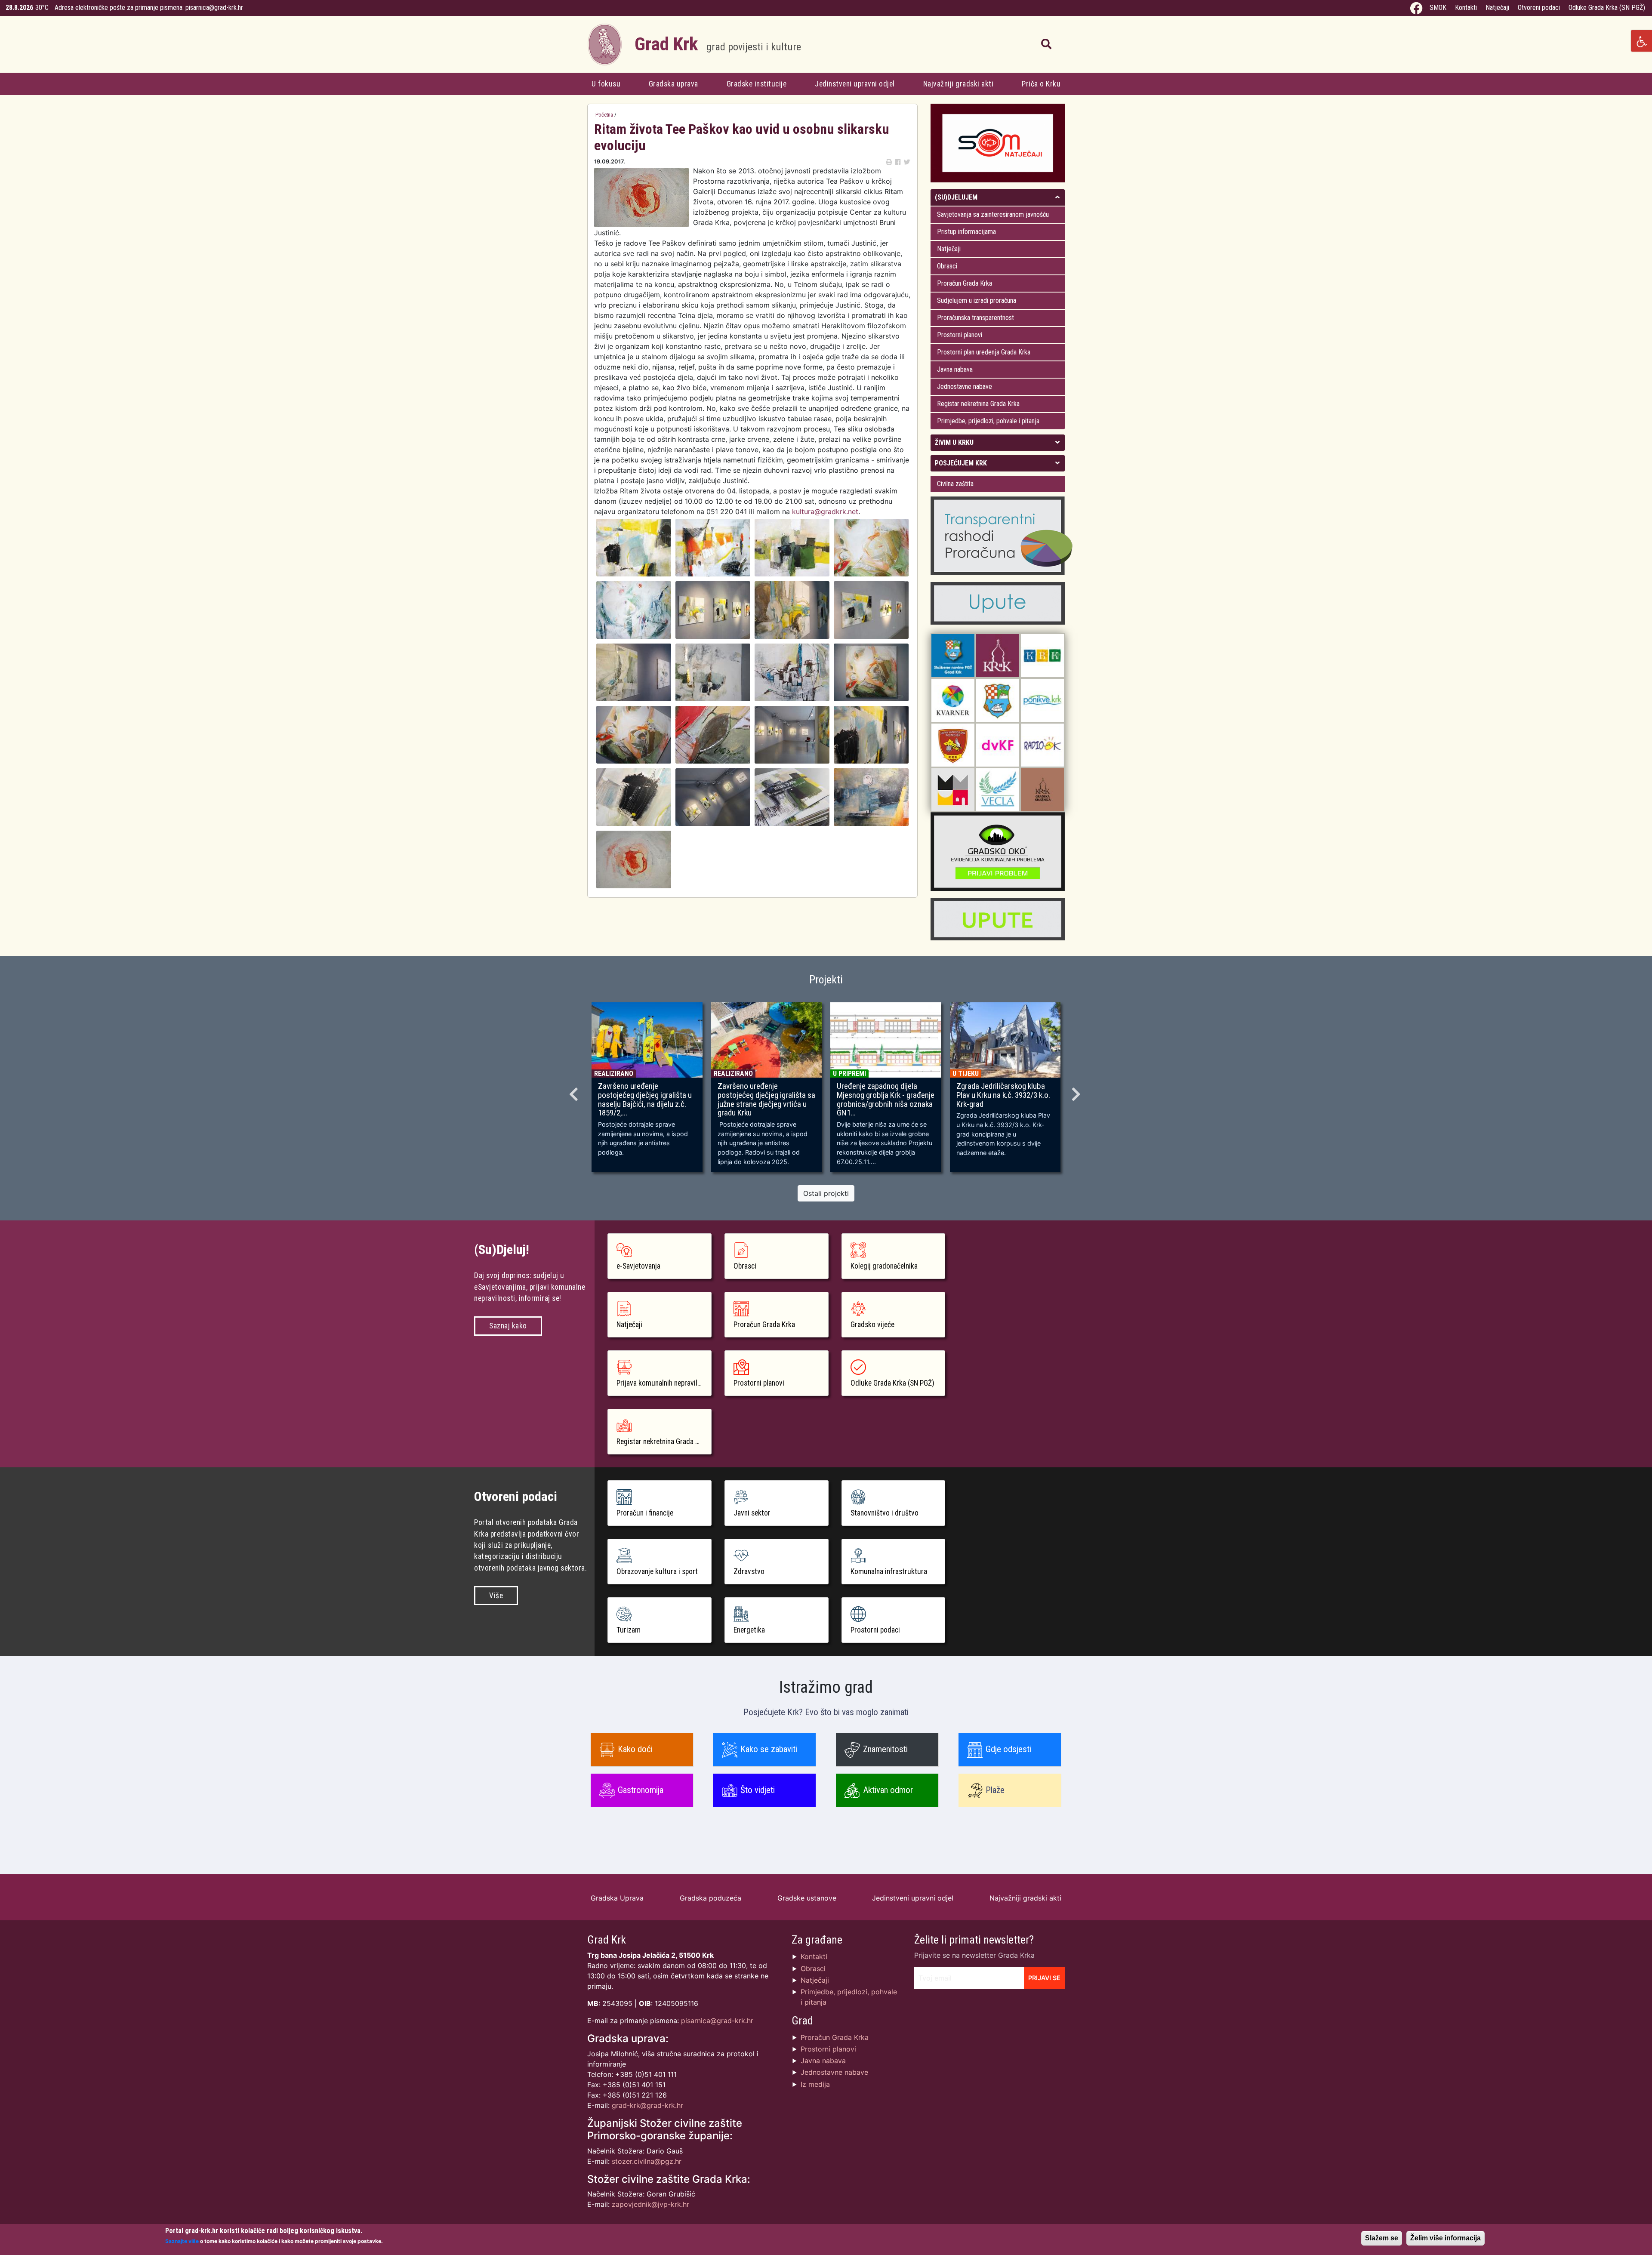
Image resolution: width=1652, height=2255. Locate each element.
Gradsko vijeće (872, 1325)
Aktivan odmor (888, 1790)
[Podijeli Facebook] (898, 162)
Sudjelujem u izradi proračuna (977, 300)
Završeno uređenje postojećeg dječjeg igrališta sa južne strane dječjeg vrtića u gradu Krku (766, 1100)
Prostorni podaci (875, 1630)
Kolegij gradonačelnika (884, 1266)
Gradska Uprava (617, 1898)
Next (1077, 1091)
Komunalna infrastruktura (889, 1571)
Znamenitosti (885, 1749)
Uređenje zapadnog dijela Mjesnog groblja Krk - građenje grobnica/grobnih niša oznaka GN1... (886, 1100)
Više (496, 1596)
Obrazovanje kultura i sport (657, 1571)
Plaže (995, 1790)
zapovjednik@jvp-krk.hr (650, 2204)
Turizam (629, 1630)
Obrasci (947, 266)
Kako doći (635, 1749)
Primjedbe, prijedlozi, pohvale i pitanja (988, 421)
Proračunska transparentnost (975, 318)
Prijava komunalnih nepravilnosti (664, 1383)
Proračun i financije (645, 1513)
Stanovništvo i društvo (885, 1513)
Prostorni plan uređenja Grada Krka (984, 352)
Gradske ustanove (807, 1898)
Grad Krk (718, 44)
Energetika (749, 1630)
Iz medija (815, 2084)
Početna (604, 115)
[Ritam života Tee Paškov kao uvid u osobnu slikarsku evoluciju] (634, 547)
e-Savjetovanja (638, 1266)
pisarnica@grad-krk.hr (214, 8)
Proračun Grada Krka (965, 283)
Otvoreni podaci (1539, 8)
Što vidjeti (758, 1790)
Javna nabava (955, 369)
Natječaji (1497, 8)
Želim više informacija (1445, 2238)
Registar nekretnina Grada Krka (978, 404)
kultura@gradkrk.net (825, 511)
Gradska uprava (673, 84)
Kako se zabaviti (769, 1749)
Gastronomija (641, 1790)
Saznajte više (182, 2241)
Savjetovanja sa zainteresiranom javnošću (993, 214)
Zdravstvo (749, 1571)
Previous (575, 1091)
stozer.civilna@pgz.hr (647, 2161)
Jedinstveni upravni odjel (855, 84)
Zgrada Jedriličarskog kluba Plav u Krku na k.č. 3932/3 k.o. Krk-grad (1003, 1095)
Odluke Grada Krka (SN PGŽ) (1607, 8)
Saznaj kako (508, 1326)
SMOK (1438, 8)
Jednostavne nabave (965, 387)
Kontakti (1466, 8)
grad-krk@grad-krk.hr (647, 2105)
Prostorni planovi (960, 335)
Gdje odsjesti (1008, 1749)
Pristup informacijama (966, 232)
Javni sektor (752, 1513)
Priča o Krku (1041, 84)
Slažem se (1382, 2238)
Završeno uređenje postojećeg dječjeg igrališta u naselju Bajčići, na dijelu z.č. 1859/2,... (645, 1100)
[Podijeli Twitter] (907, 162)
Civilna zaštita (955, 484)
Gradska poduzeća (710, 1898)
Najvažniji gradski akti (959, 84)
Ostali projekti (826, 1193)
